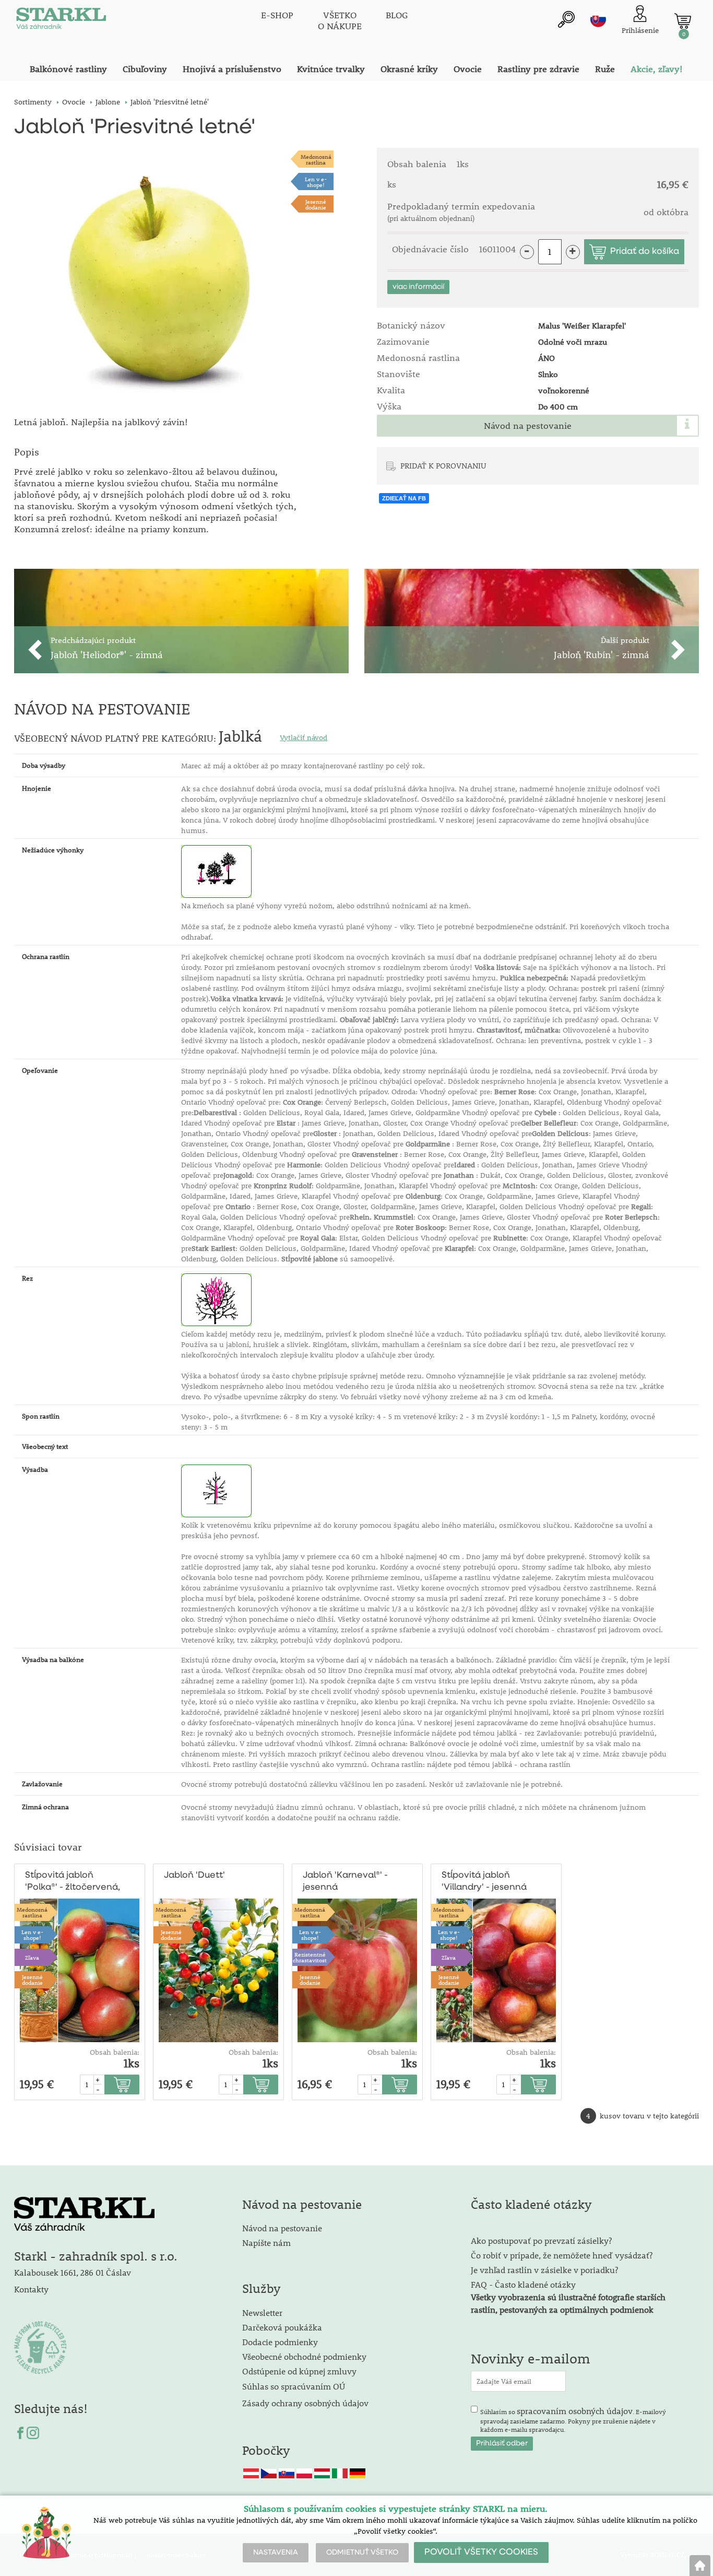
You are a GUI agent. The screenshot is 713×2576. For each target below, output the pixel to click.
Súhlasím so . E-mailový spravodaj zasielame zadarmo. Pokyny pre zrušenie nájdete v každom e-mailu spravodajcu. (573, 2419)
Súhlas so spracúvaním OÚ (294, 2386)
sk (598, 19)
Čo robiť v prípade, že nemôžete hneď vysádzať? (562, 2255)
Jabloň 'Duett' (194, 1875)
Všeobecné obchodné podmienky (304, 2356)
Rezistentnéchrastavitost (310, 1957)
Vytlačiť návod (304, 737)
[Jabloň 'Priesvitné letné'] (156, 276)
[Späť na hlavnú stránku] (700, 2566)
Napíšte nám (266, 2243)
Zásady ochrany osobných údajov (306, 2403)
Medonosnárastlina (316, 159)
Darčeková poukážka (282, 2327)
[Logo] (61, 21)
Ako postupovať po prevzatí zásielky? (541, 2240)
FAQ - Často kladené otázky (523, 2284)
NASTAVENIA (276, 2552)
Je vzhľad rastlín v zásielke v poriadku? (544, 2270)
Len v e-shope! (316, 182)
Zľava (32, 1957)
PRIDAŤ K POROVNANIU (443, 465)
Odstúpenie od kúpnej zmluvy (299, 2371)
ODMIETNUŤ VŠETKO (362, 2552)
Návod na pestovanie (528, 426)
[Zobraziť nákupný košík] (683, 21)
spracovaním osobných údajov (575, 2411)
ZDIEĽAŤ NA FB (404, 498)
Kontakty (31, 2289)
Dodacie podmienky (280, 2342)
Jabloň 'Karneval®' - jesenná (345, 1881)
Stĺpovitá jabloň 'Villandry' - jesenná (484, 1881)
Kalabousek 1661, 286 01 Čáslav (73, 2272)
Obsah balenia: (115, 2052)
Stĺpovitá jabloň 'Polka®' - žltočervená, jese (73, 1882)
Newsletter (262, 2312)
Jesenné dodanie (316, 204)
